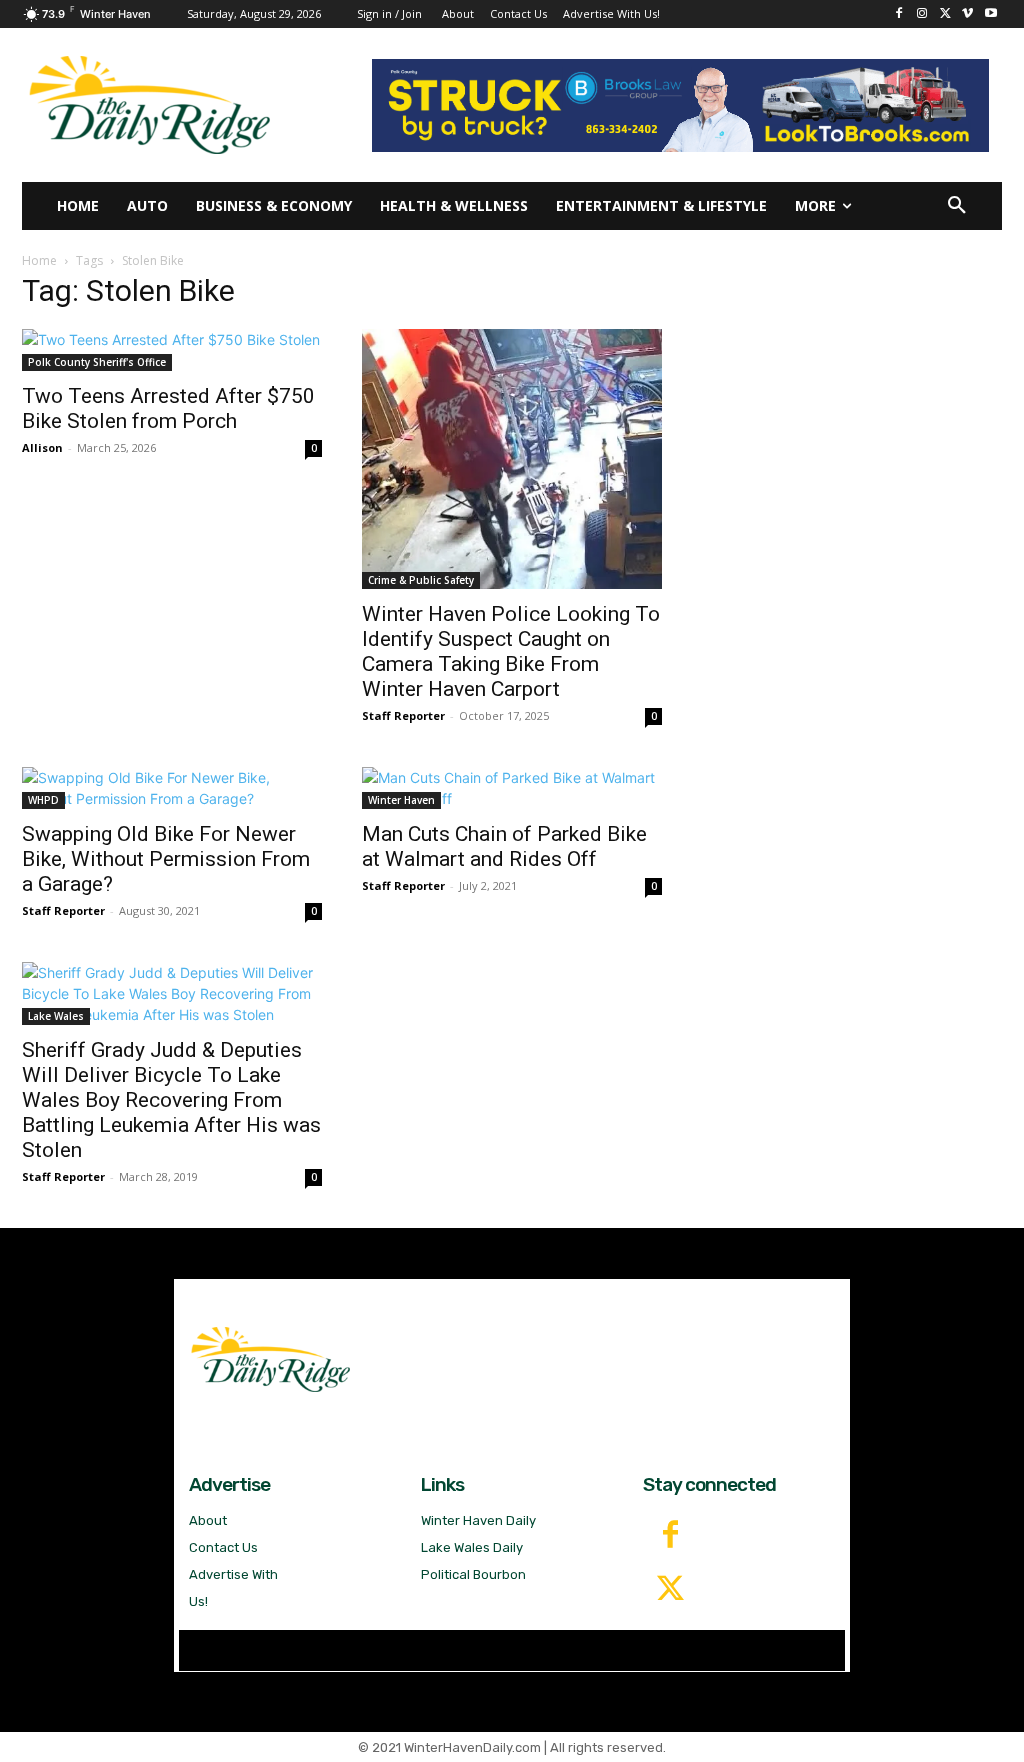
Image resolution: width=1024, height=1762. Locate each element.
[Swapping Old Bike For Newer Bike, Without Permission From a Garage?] (172, 788)
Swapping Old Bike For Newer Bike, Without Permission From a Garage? (166, 859)
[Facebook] (899, 14)
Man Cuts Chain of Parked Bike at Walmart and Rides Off (504, 846)
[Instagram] (922, 14)
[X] (945, 14)
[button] (957, 206)
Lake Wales (56, 1016)
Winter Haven (401, 800)
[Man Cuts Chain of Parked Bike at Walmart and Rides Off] (512, 788)
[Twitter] (670, 1590)
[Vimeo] (967, 14)
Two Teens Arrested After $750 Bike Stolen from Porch (168, 408)
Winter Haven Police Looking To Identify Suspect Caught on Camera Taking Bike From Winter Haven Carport (511, 651)
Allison (42, 447)
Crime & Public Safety (421, 580)
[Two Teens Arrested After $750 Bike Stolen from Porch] (172, 350)
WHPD (43, 800)
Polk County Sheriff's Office (97, 362)
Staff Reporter (403, 715)
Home (39, 260)
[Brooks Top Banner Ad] (680, 105)
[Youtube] (990, 14)
